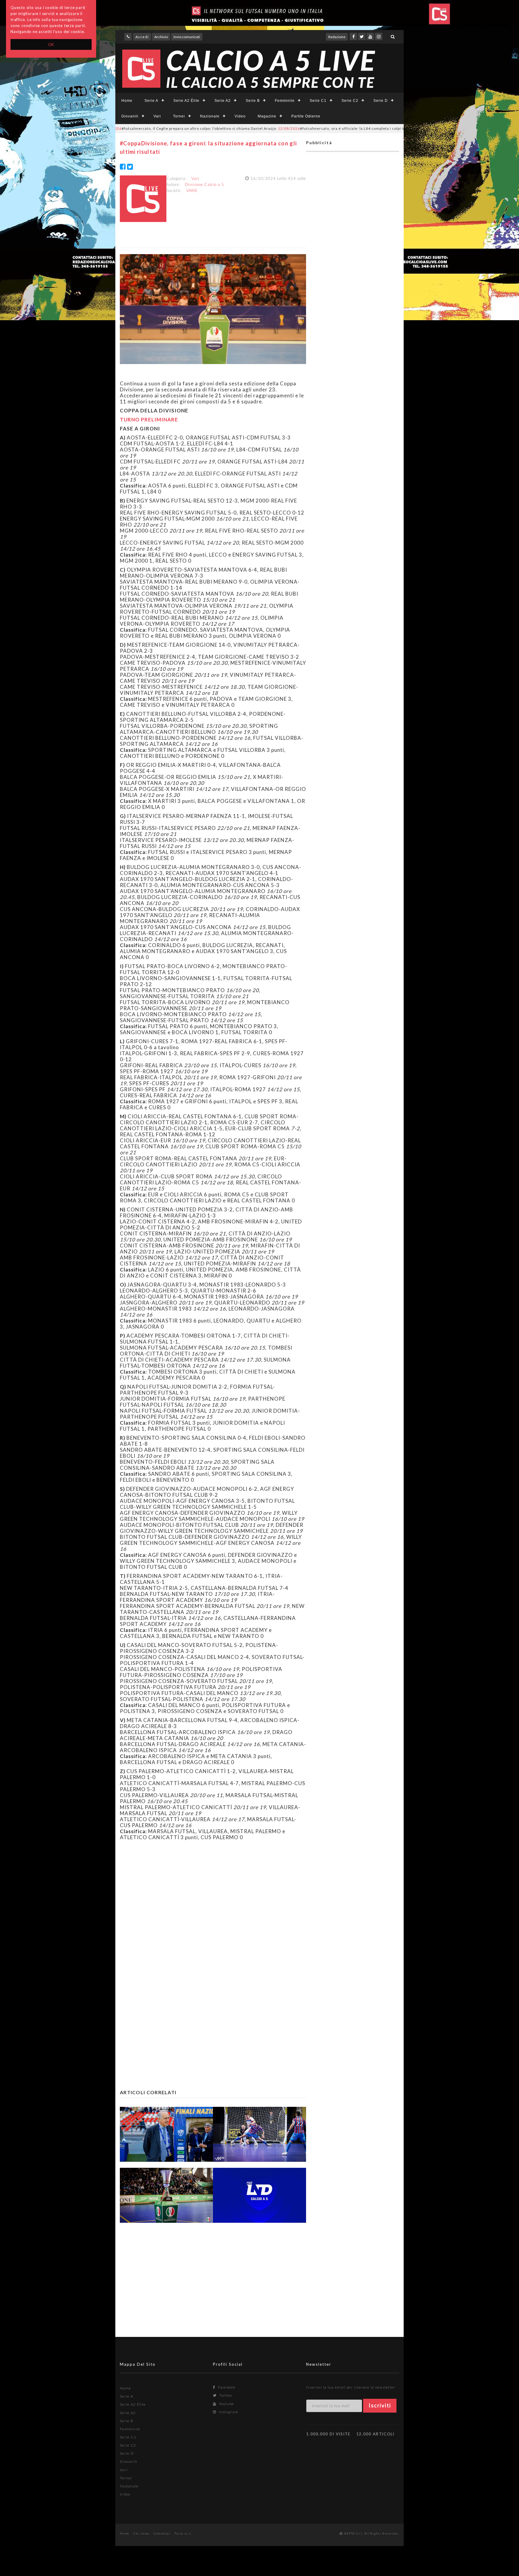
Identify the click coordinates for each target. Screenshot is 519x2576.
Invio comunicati (187, 37)
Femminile (285, 101)
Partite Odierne (306, 116)
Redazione (337, 37)
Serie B (253, 101)
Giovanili (130, 116)
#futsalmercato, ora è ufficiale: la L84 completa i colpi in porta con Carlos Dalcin (288, 128)
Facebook (226, 2387)
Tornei (179, 116)
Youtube (226, 2404)
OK (51, 44)
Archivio (161, 37)
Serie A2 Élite (186, 101)
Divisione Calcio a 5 (205, 184)
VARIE (192, 190)
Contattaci (162, 2533)
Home (127, 101)
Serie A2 (223, 101)
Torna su (182, 2533)
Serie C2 (350, 101)
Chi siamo (141, 2533)
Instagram (228, 2412)
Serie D (381, 101)
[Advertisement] (213, 1903)
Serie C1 (318, 101)
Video (240, 116)
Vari (157, 116)
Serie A (151, 101)
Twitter (225, 2395)
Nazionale (210, 116)
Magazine (267, 116)
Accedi (142, 37)
